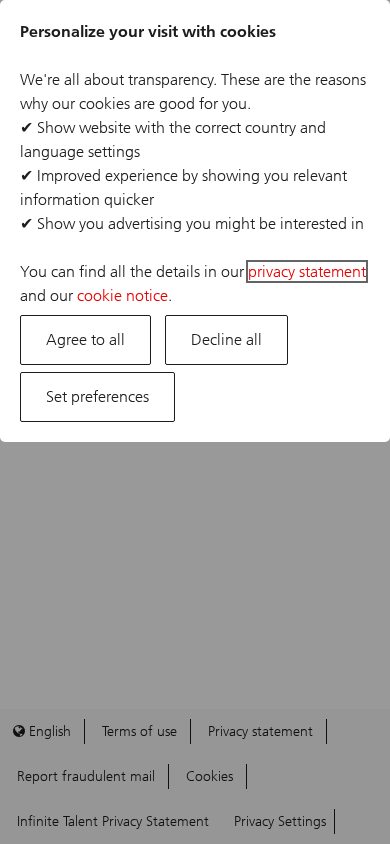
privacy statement (307, 271)
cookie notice (122, 295)
